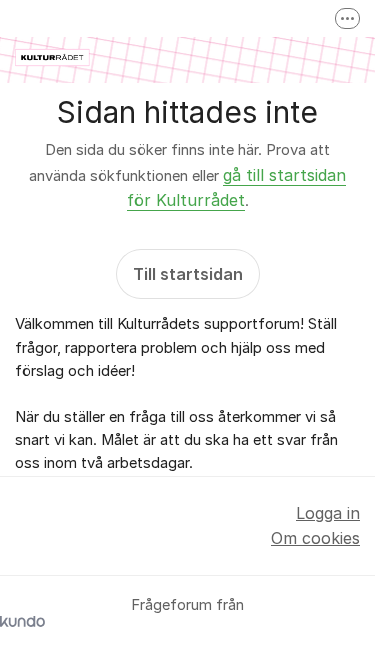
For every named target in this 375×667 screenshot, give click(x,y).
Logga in (328, 513)
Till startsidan (188, 274)
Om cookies (315, 538)
